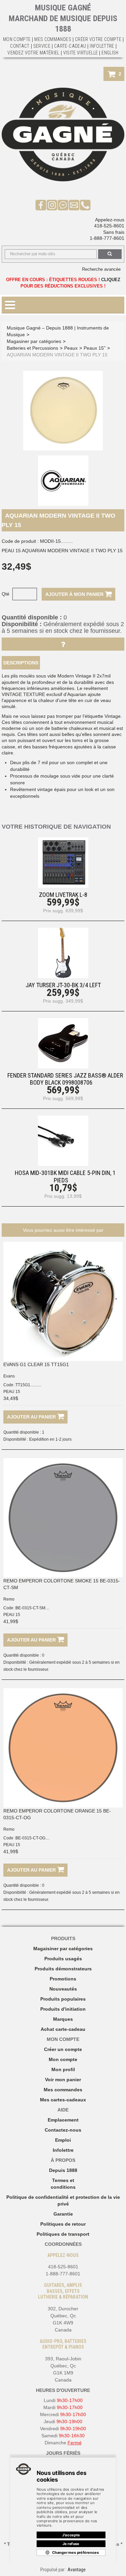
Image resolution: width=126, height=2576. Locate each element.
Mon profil (63, 2069)
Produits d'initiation (63, 2009)
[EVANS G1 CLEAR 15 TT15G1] (63, 1301)
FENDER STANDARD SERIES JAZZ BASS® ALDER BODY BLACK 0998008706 (65, 1079)
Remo (9, 1599)
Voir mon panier (63, 2080)
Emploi (63, 2140)
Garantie (63, 2214)
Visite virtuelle (81, 53)
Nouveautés (63, 1989)
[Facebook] (41, 205)
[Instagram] (52, 205)
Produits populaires (63, 1999)
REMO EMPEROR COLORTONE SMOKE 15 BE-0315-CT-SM (62, 1584)
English (110, 53)
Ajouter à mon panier (75, 594)
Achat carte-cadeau (63, 2029)
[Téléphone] (85, 205)
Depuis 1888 (63, 2170)
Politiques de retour (63, 2224)
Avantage (77, 2570)
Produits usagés (63, 1959)
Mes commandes (53, 39)
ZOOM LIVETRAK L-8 (63, 895)
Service (42, 46)
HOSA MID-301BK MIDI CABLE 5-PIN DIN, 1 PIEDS (65, 1176)
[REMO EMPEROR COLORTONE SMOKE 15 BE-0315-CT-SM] (63, 1518)
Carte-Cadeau (70, 46)
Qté (6, 594)
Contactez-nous (63, 2130)
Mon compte (63, 2059)
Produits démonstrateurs (63, 1969)
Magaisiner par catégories (63, 1949)
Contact (20, 46)
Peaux (71, 348)
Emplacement (63, 2120)
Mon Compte (17, 39)
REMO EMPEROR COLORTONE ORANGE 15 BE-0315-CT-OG (57, 1814)
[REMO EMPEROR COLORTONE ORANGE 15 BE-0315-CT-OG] (63, 1748)
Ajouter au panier (32, 1417)
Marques (63, 2019)
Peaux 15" (95, 348)
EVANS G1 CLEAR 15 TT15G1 (36, 1364)
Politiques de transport (63, 2234)
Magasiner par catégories (34, 341)
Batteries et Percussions (32, 348)
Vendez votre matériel (33, 53)
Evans (9, 1376)
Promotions (63, 1979)
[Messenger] (63, 205)
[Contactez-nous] (74, 205)
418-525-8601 (109, 226)
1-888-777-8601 (107, 238)
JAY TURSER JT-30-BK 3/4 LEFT (63, 985)
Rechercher (110, 254)
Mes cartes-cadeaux (63, 2100)
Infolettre (102, 46)
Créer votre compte (98, 39)
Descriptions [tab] (21, 663)
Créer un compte (63, 2049)
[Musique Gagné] (63, 135)
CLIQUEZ (111, 280)
